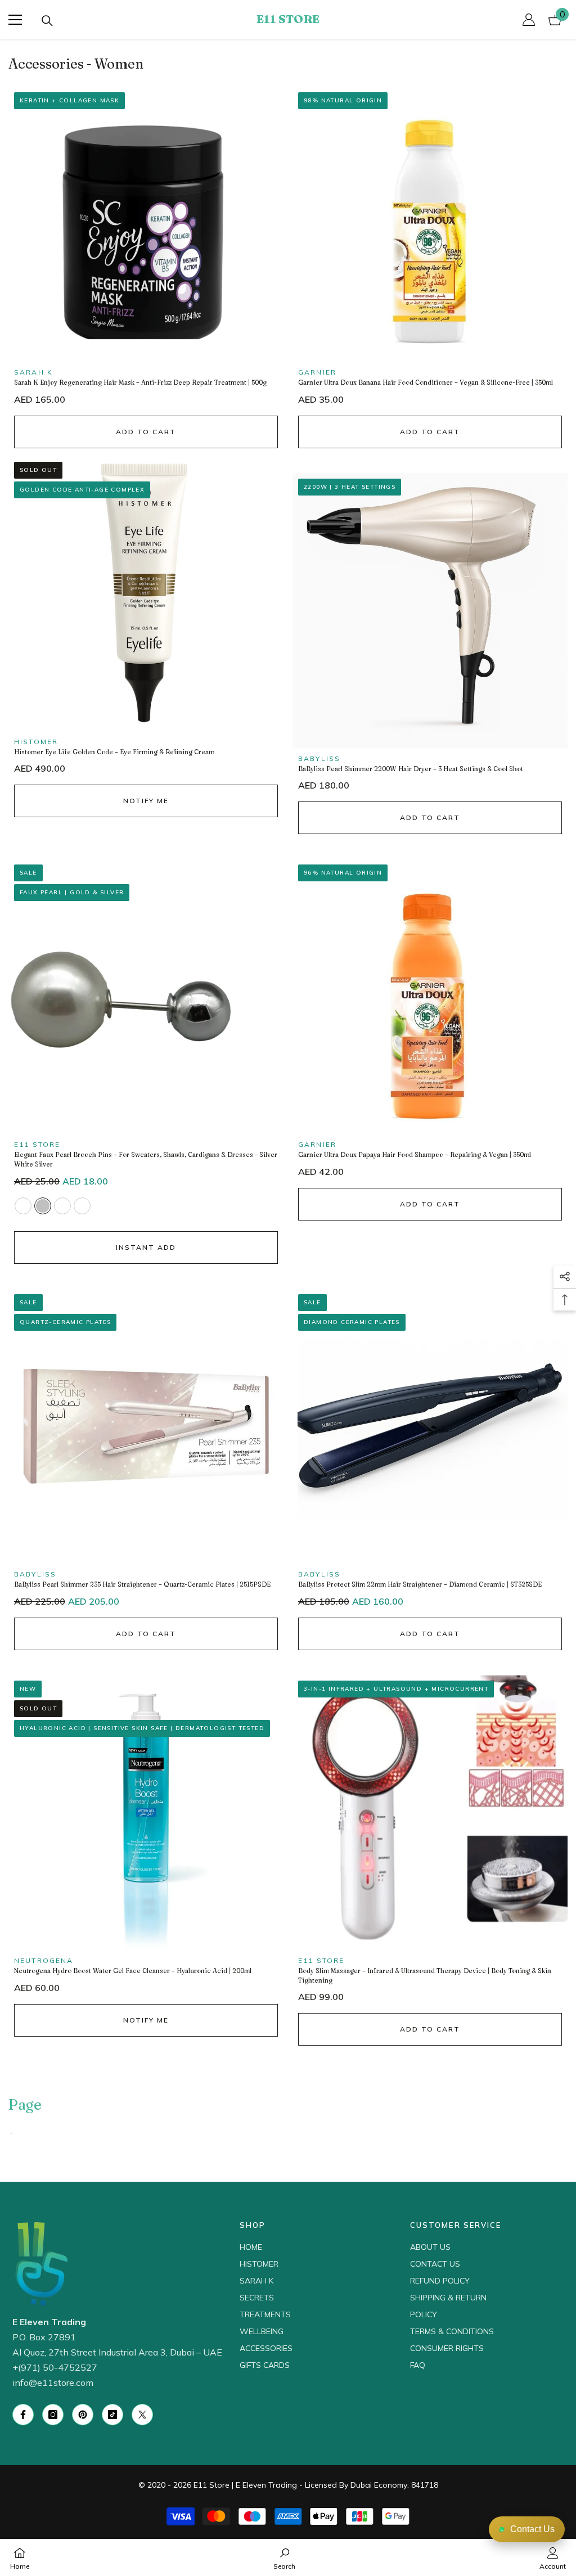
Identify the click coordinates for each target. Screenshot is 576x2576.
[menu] (15, 20)
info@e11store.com (53, 2383)
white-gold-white (82, 1206)
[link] (284, 2557)
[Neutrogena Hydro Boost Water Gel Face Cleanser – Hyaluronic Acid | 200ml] (146, 1812)
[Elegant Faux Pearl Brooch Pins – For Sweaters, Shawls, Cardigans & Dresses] (146, 996)
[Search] (47, 21)
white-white (62, 1206)
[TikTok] (112, 2415)
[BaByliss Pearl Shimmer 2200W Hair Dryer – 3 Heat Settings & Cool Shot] (430, 611)
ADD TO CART (146, 432)
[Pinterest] (83, 2415)
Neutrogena (44, 1960)
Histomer (36, 742)
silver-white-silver (43, 1206)
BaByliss (319, 758)
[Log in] (529, 20)
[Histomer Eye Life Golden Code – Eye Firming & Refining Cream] (146, 594)
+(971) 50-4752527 (55, 2367)
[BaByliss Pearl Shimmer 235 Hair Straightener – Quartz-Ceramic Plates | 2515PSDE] (146, 1426)
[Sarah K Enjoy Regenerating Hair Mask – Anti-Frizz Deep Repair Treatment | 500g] (146, 224)
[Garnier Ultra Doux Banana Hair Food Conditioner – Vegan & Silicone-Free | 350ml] (430, 224)
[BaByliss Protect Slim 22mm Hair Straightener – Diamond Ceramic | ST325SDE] (430, 1426)
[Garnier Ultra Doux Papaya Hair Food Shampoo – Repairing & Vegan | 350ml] (430, 996)
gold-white (23, 1206)
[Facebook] (23, 2415)
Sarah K (33, 372)
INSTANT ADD (146, 1247)
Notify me (146, 801)
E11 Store (37, 1144)
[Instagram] (53, 2415)
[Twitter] (142, 2415)
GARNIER (317, 372)
